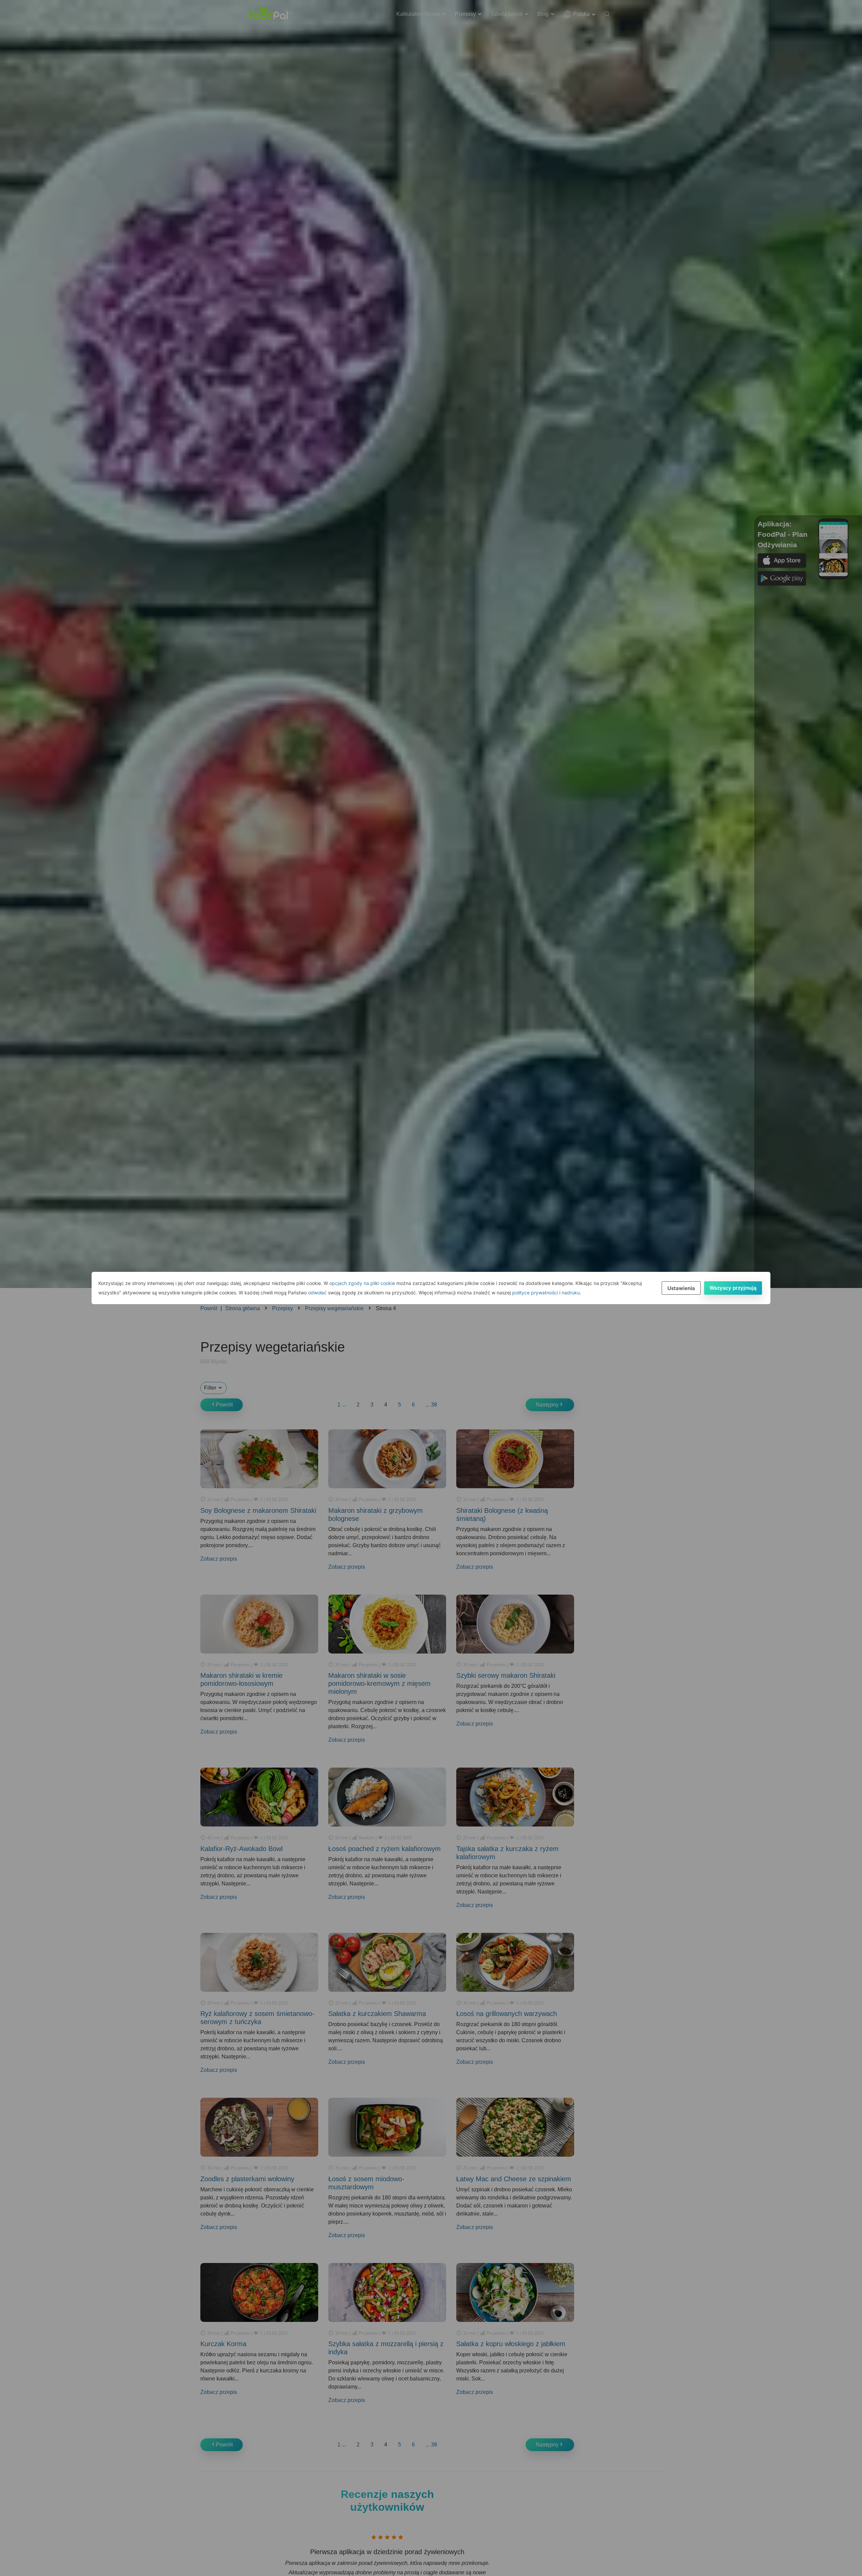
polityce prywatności (535, 1293)
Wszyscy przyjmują (733, 1288)
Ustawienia (681, 1288)
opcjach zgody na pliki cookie (362, 1283)
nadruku (571, 1293)
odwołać (317, 1293)
